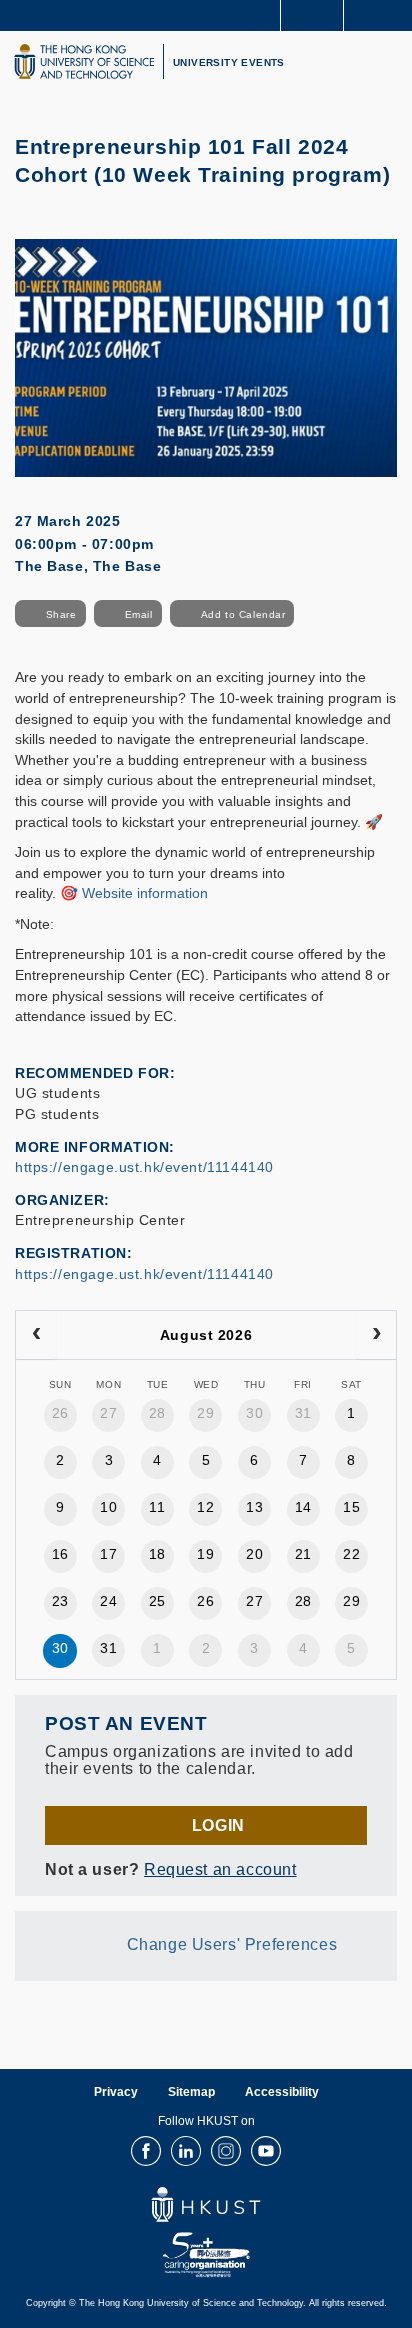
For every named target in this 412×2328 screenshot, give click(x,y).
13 (254, 1507)
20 (254, 1554)
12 (205, 1507)
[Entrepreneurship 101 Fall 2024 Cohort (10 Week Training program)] (206, 357)
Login (218, 1825)
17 (108, 1554)
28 (157, 1413)
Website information (145, 893)
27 (108, 1413)
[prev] (36, 1335)
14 (303, 1507)
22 (351, 1554)
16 (60, 1554)
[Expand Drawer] (312, 15)
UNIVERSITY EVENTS (229, 62)
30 (254, 1413)
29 (205, 1413)
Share (61, 614)
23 (60, 1601)
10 (108, 1507)
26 (60, 1413)
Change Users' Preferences (232, 1944)
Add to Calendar (243, 614)
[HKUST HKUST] (84, 61)
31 (303, 1413)
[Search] (382, 14)
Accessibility (282, 2092)
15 (351, 1507)
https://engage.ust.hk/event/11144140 (144, 1167)
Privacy (116, 2092)
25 (157, 1601)
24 (108, 1601)
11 (157, 1507)
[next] (376, 1335)
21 (303, 1554)
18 (157, 1554)
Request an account (220, 1869)
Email (139, 614)
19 (205, 1554)
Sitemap (191, 2092)
